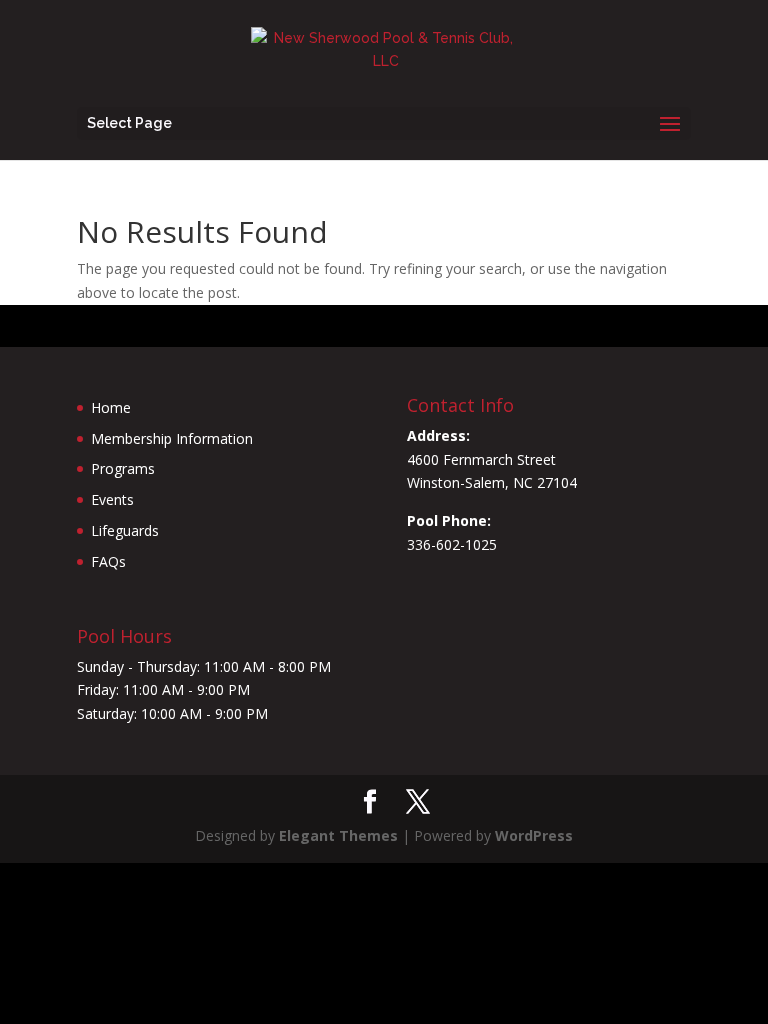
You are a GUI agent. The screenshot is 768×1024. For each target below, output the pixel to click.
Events (112, 499)
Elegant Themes (338, 835)
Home (111, 407)
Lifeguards (125, 530)
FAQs (108, 561)
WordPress (534, 835)
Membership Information (172, 438)
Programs (123, 468)
